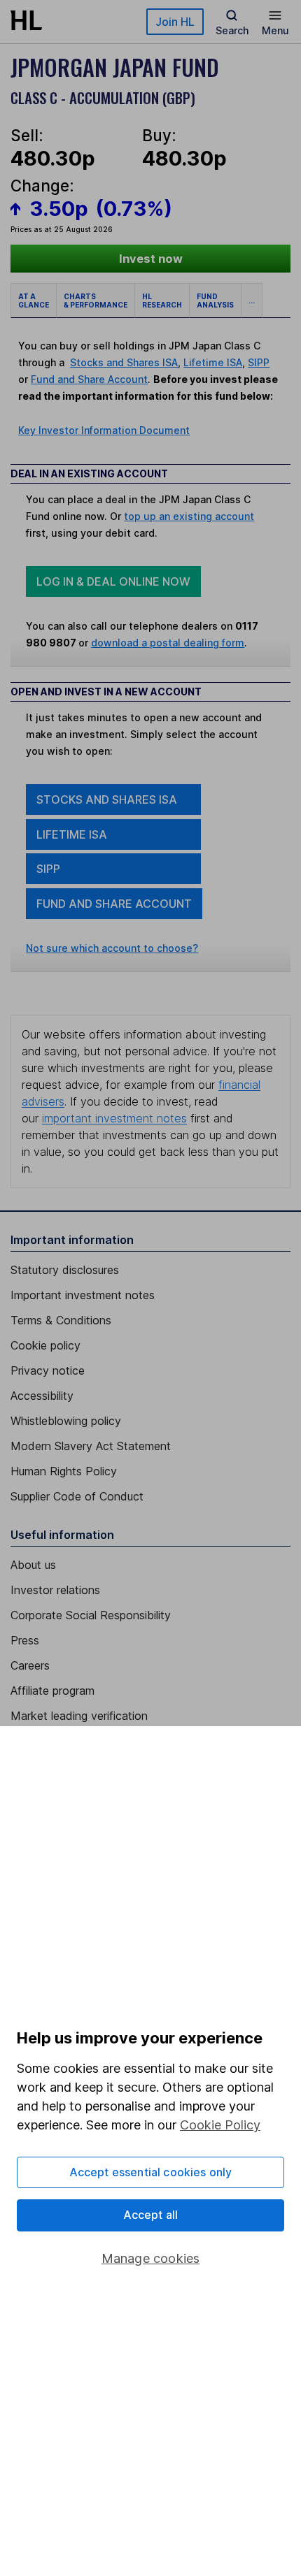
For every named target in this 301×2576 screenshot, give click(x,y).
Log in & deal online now (113, 581)
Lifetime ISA (213, 362)
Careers (30, 1665)
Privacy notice (48, 1370)
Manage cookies (151, 2258)
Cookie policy (45, 1345)
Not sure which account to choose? (112, 948)
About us (33, 1565)
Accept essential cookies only (151, 2172)
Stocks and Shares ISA (124, 362)
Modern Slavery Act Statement (91, 1446)
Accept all (151, 2215)
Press (25, 1640)
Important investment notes (83, 1295)
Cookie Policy (220, 2125)
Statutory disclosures (65, 1270)
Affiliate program (52, 1691)
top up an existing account (189, 516)
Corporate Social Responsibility (91, 1615)
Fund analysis (215, 301)
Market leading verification (79, 1716)
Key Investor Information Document (104, 430)
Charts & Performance (96, 301)
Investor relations (55, 1590)
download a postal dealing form (168, 643)
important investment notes (114, 1118)
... (252, 301)
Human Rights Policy (64, 1471)
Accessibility (42, 1396)
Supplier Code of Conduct (77, 1496)
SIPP (259, 362)
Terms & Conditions (61, 1320)
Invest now (151, 259)
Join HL (175, 22)
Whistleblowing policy (66, 1421)
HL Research (162, 301)
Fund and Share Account (89, 379)
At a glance (34, 301)
